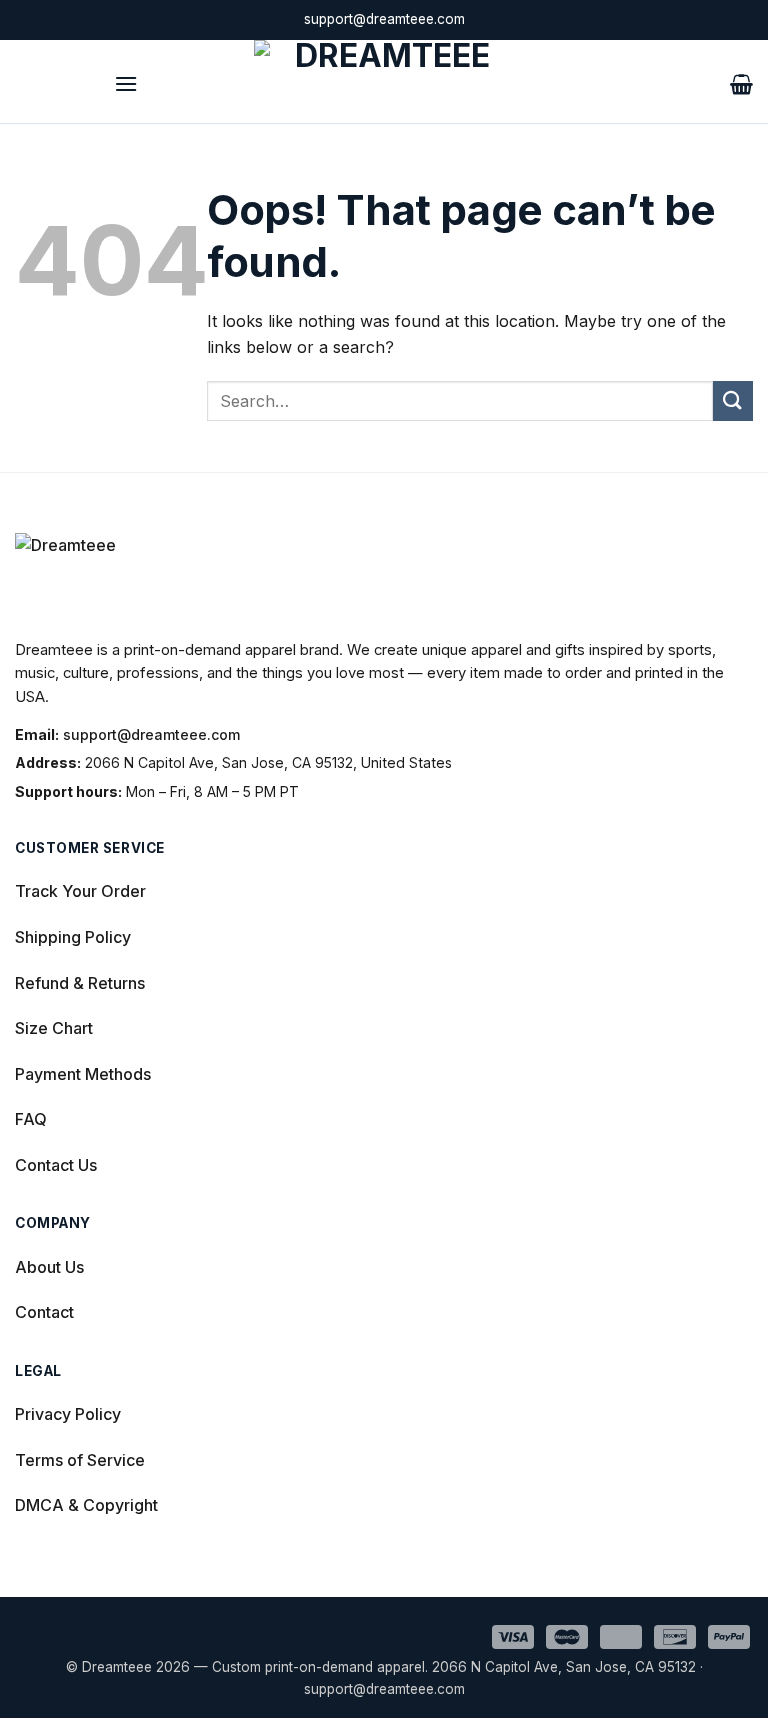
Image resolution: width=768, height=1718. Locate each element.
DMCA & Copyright (86, 1505)
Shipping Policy (73, 937)
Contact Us (56, 1165)
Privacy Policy (68, 1414)
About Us (49, 1267)
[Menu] (126, 81)
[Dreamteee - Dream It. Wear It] (384, 81)
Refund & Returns (80, 983)
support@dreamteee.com (151, 734)
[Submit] (733, 400)
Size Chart (54, 1028)
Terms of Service (80, 1460)
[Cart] (741, 82)
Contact (44, 1312)
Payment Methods (83, 1074)
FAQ (31, 1119)
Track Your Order (80, 891)
